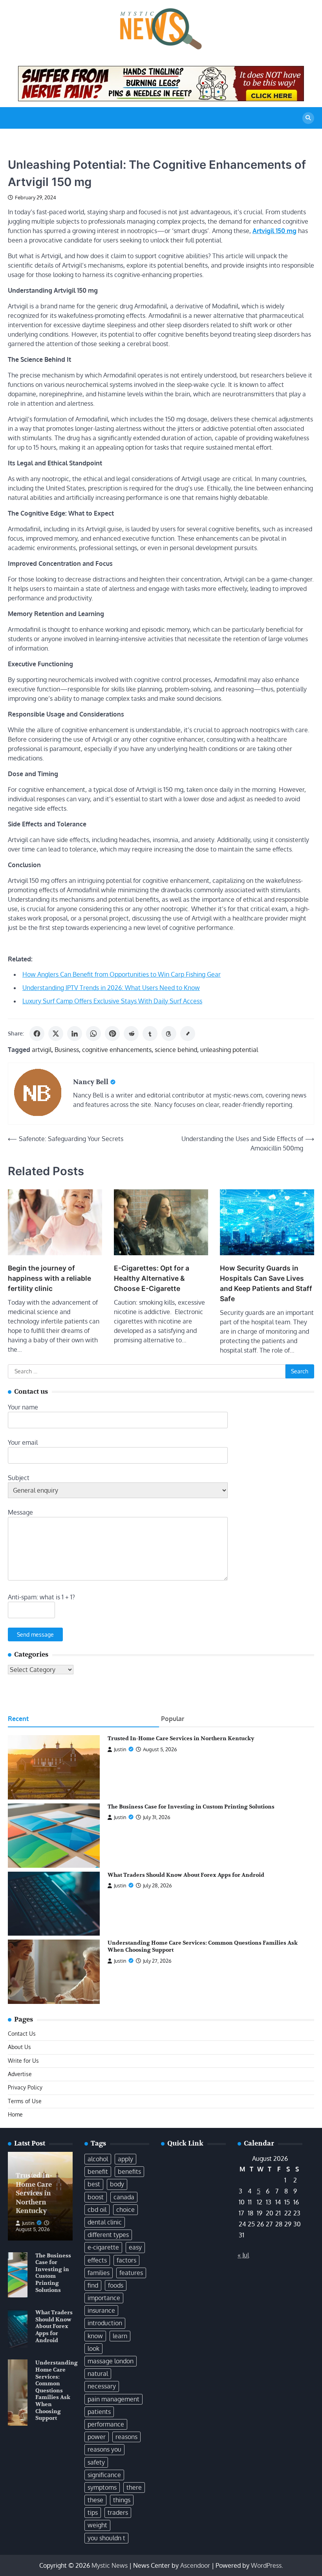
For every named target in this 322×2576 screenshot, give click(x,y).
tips (93, 2512)
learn (120, 2336)
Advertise (20, 2074)
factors (126, 2260)
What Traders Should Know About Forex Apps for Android (186, 1875)
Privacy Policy (25, 2087)
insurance (101, 2310)
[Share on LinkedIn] (75, 1034)
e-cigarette (103, 2247)
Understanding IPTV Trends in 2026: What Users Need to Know (111, 988)
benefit (98, 2171)
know (95, 2336)
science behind (176, 1050)
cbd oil (97, 2210)
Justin (120, 1749)
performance (106, 2424)
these (95, 2500)
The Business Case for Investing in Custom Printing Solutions (191, 1807)
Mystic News (110, 2565)
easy (135, 2247)
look (93, 2348)
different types (108, 2235)
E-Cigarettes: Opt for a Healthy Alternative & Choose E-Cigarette (152, 1278)
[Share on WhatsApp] (93, 1034)
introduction (105, 2323)
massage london (111, 2361)
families (99, 2273)
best (94, 2184)
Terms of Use (25, 2101)
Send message (35, 1634)
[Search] (308, 118)
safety (96, 2462)
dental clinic (105, 2222)
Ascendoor (195, 2565)
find (93, 2285)
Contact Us (22, 2034)
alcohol (98, 2159)
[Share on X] (56, 1034)
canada (124, 2197)
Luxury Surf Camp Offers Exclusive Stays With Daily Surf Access (112, 1001)
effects (97, 2260)
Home (15, 2114)
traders (118, 2512)
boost (96, 2197)
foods (116, 2285)
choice (125, 2210)
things (122, 2500)
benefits (129, 2171)
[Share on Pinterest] (112, 1034)
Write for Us (23, 2061)
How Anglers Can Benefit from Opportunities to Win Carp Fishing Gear (122, 974)
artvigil (42, 1050)
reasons (126, 2437)
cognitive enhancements (117, 1050)
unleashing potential (229, 1050)
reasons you (104, 2449)
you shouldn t (106, 2538)
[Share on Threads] (169, 1034)
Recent (18, 1719)
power (97, 2437)
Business (67, 1050)
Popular (173, 1719)
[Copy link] (188, 1034)
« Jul (243, 2255)
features (131, 2273)
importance (104, 2298)
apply (125, 2159)
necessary (102, 2386)
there (134, 2487)
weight (97, 2525)
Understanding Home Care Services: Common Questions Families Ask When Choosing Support (57, 2390)
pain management (113, 2399)
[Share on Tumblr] (150, 1034)
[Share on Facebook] (37, 1034)
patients (99, 2412)
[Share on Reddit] (131, 1034)
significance (104, 2475)
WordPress (266, 2565)
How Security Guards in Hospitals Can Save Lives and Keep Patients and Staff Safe (266, 1283)
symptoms (102, 2487)
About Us (19, 2047)
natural (98, 2374)
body (117, 2184)
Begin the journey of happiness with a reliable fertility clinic (49, 1278)
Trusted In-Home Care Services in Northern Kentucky (181, 1738)
